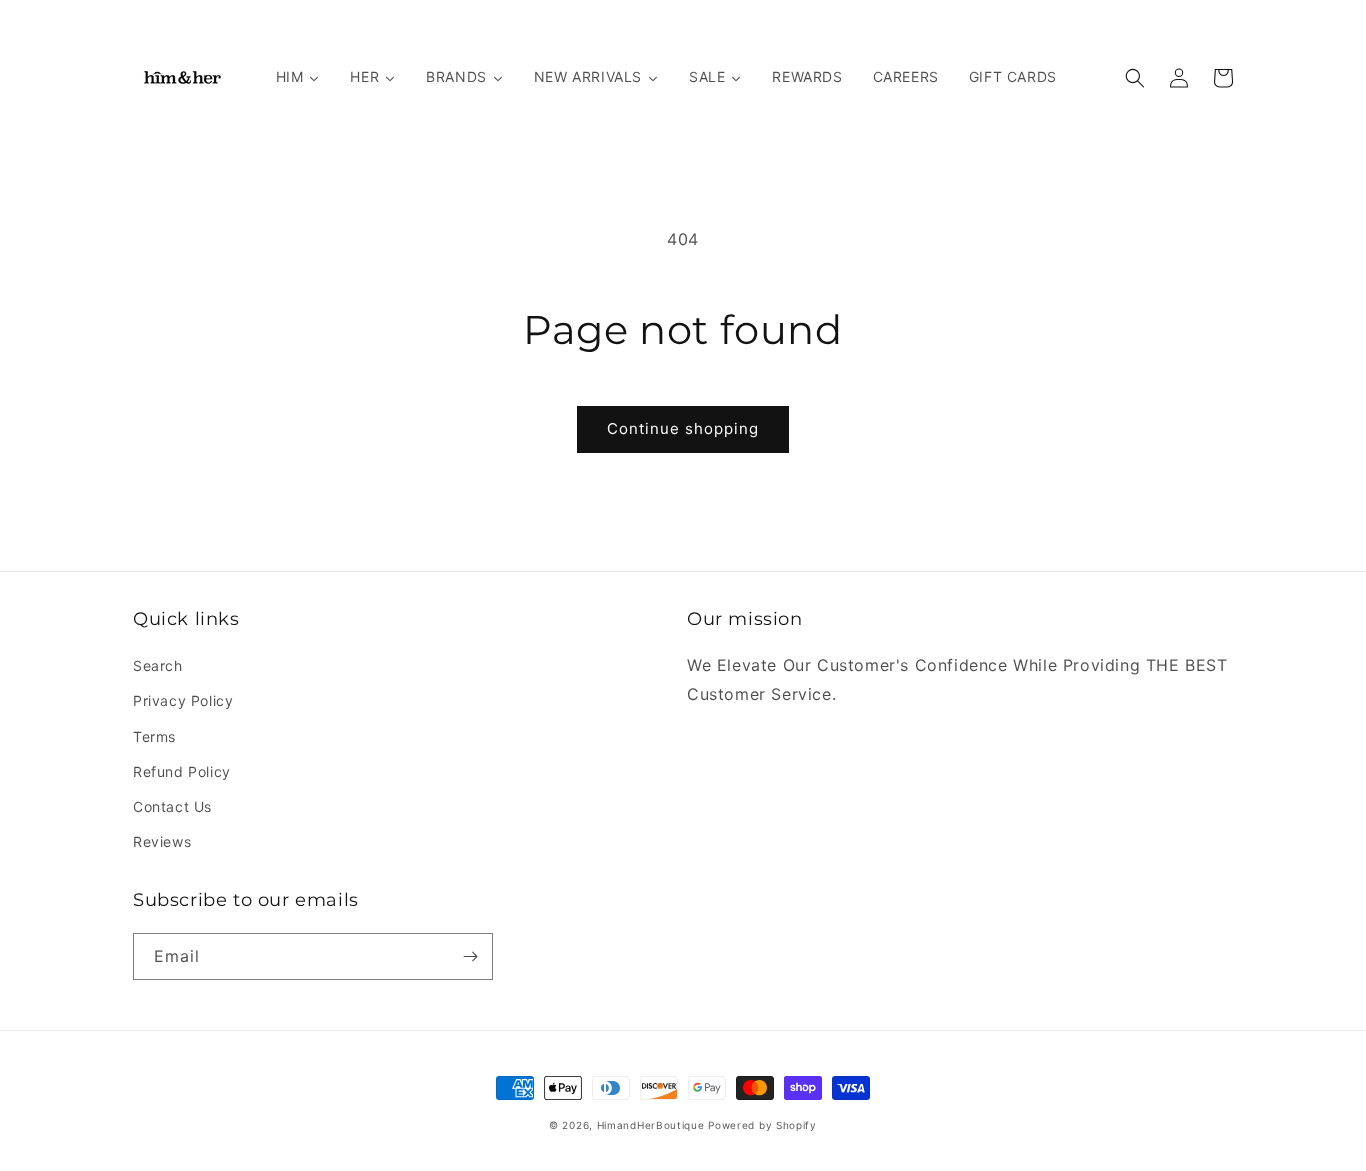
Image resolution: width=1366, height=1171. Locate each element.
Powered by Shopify (762, 1125)
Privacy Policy (183, 700)
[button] (1135, 78)
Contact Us (172, 806)
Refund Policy (182, 771)
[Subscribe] (470, 956)
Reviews (162, 841)
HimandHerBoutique (651, 1125)
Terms (154, 736)
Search (158, 665)
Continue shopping (683, 428)
